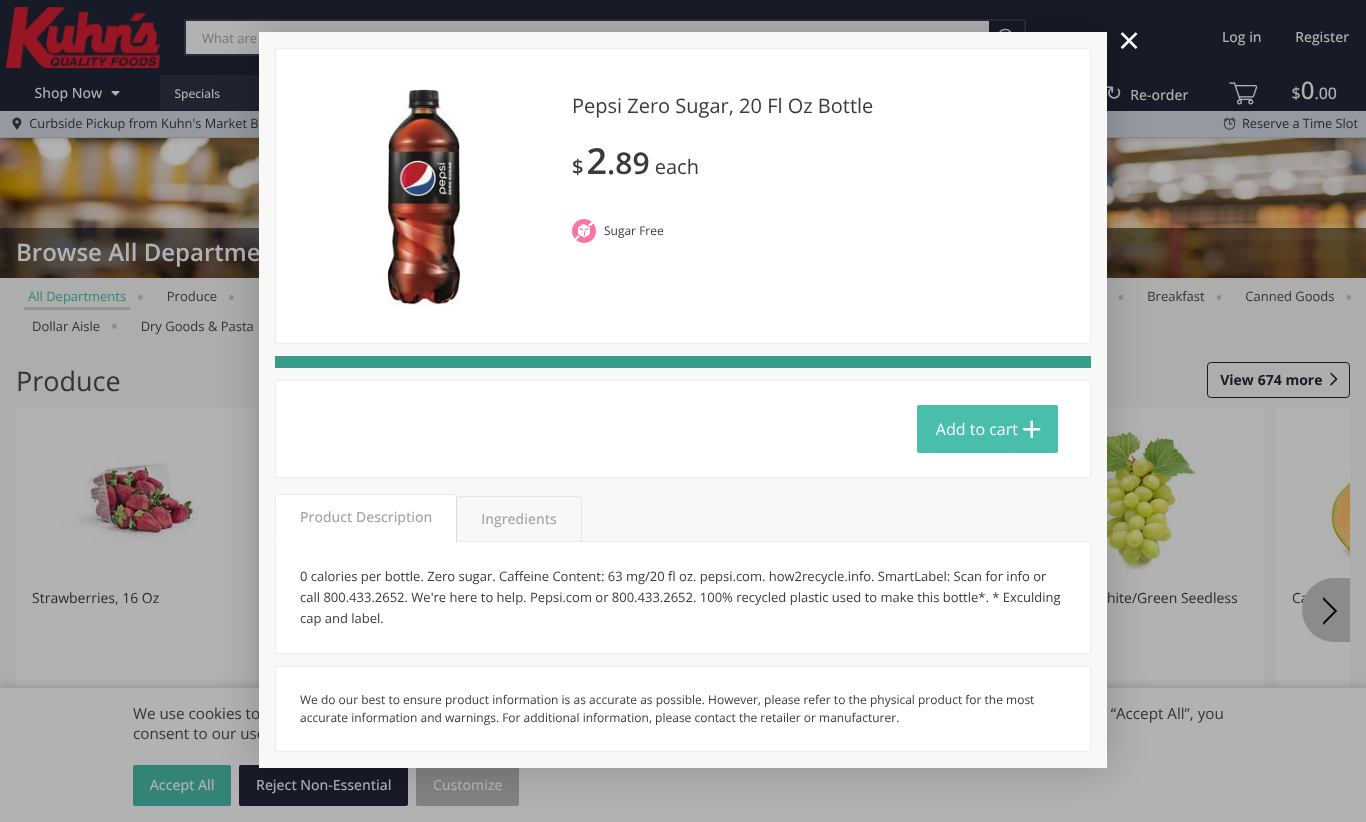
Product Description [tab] (366, 517)
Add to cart (977, 429)
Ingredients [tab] (518, 519)
